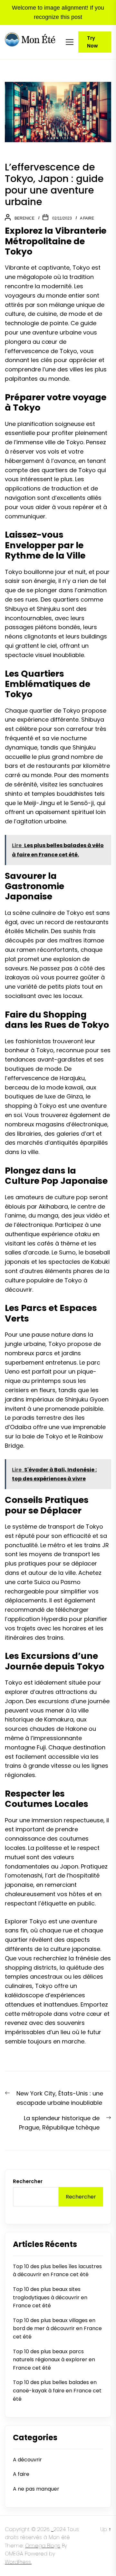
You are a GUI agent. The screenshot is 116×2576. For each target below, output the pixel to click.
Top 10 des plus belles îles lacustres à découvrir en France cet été (57, 2271)
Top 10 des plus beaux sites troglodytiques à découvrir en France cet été (50, 2297)
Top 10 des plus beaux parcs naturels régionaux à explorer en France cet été (54, 2360)
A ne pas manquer (36, 2489)
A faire (87, 218)
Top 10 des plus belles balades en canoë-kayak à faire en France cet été (57, 2390)
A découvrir (27, 2460)
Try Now (92, 42)
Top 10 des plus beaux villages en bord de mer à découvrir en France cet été (57, 2329)
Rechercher (28, 2181)
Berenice (24, 218)
